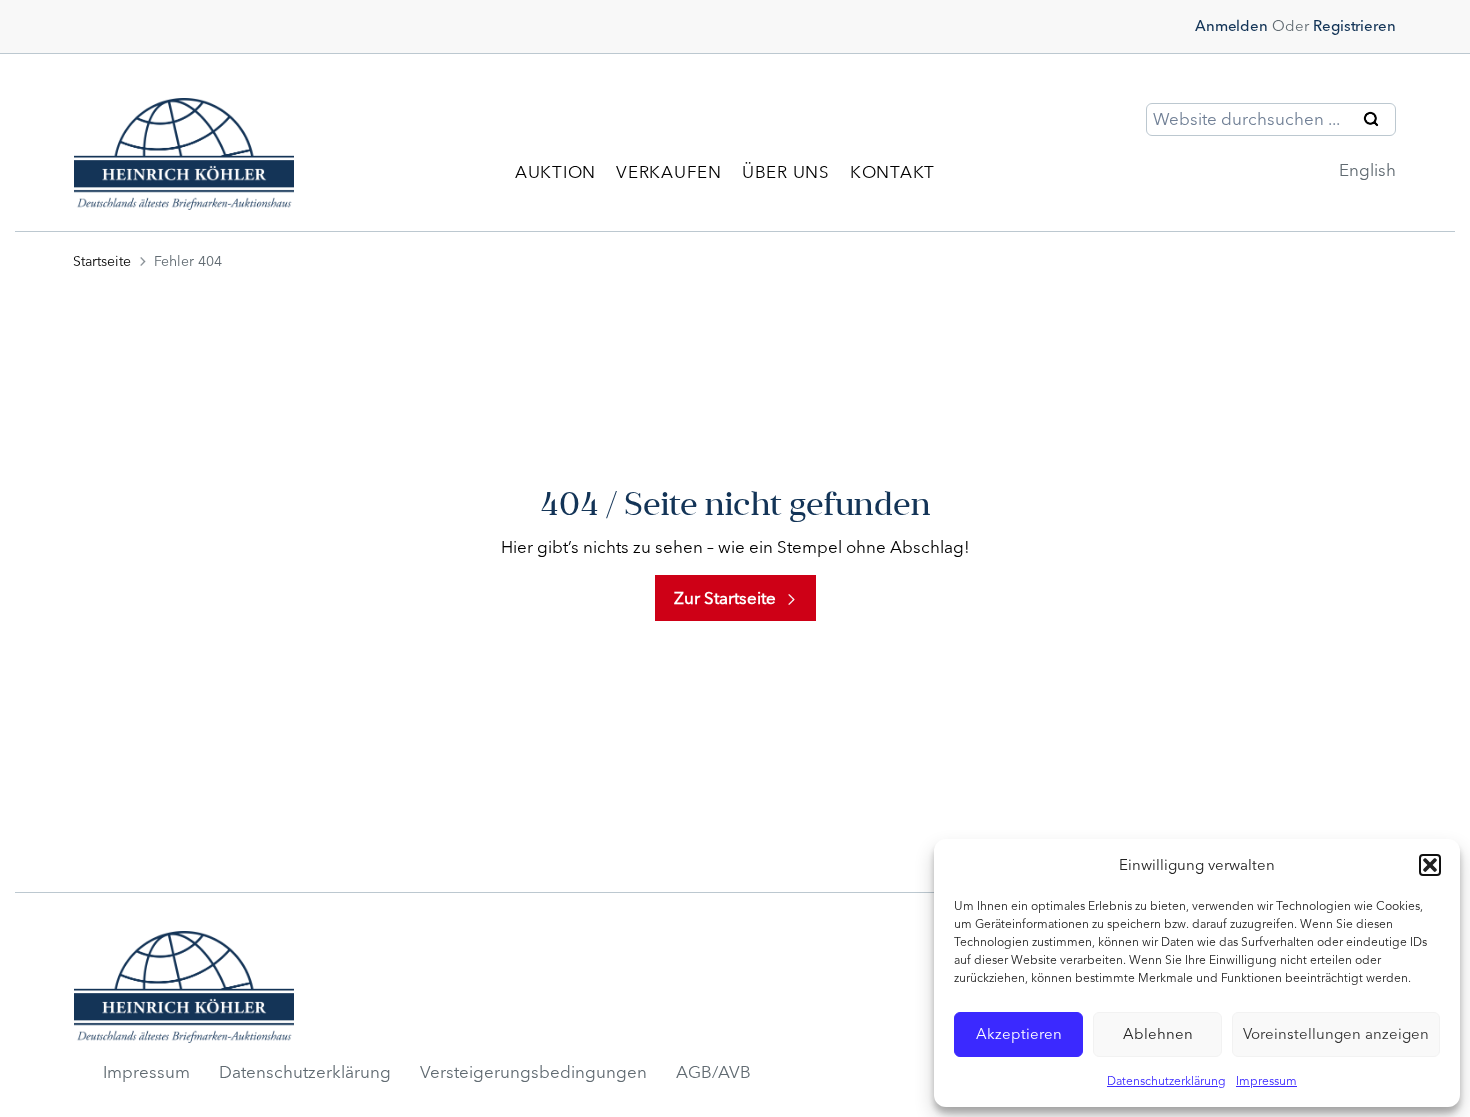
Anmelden (1231, 26)
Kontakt (892, 172)
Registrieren (1354, 26)
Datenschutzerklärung (1166, 1081)
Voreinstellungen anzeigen (1336, 1034)
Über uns (786, 172)
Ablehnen (1158, 1034)
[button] (1430, 865)
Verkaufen (669, 172)
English (1367, 170)
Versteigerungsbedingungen (533, 1072)
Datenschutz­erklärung (305, 1072)
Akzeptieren (1019, 1034)
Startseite (102, 261)
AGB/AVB (713, 1072)
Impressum (1266, 1081)
